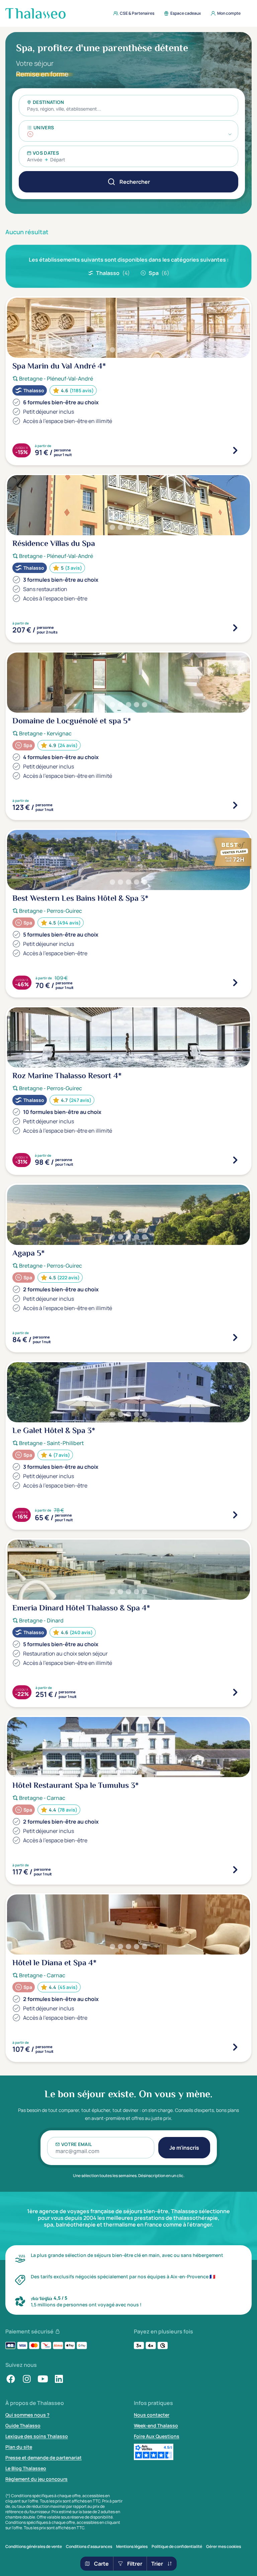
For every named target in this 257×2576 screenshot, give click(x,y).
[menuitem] (132, 13)
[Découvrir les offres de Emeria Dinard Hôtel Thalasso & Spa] (235, 1692)
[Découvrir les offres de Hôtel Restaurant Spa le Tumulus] (235, 1870)
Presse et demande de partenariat (44, 2458)
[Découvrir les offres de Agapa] (235, 1337)
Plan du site (19, 2447)
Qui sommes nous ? (27, 2415)
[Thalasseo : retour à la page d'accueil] (35, 13)
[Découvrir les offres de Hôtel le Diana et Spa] (235, 2047)
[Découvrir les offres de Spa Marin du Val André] (235, 450)
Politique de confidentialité (177, 2547)
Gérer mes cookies (224, 2547)
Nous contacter (152, 2415)
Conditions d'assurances (89, 2547)
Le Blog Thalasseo (26, 2468)
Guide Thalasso (23, 2425)
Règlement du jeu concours (36, 2479)
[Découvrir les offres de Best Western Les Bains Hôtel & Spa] (235, 983)
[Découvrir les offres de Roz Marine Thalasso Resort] (235, 1160)
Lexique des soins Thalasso (37, 2436)
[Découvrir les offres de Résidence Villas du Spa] (235, 628)
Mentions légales (132, 2547)
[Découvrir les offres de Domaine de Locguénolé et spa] (235, 805)
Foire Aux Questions (157, 2436)
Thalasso (113, 273)
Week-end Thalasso (156, 2425)
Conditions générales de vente (34, 2547)
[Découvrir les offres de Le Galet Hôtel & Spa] (235, 1515)
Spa (159, 273)
